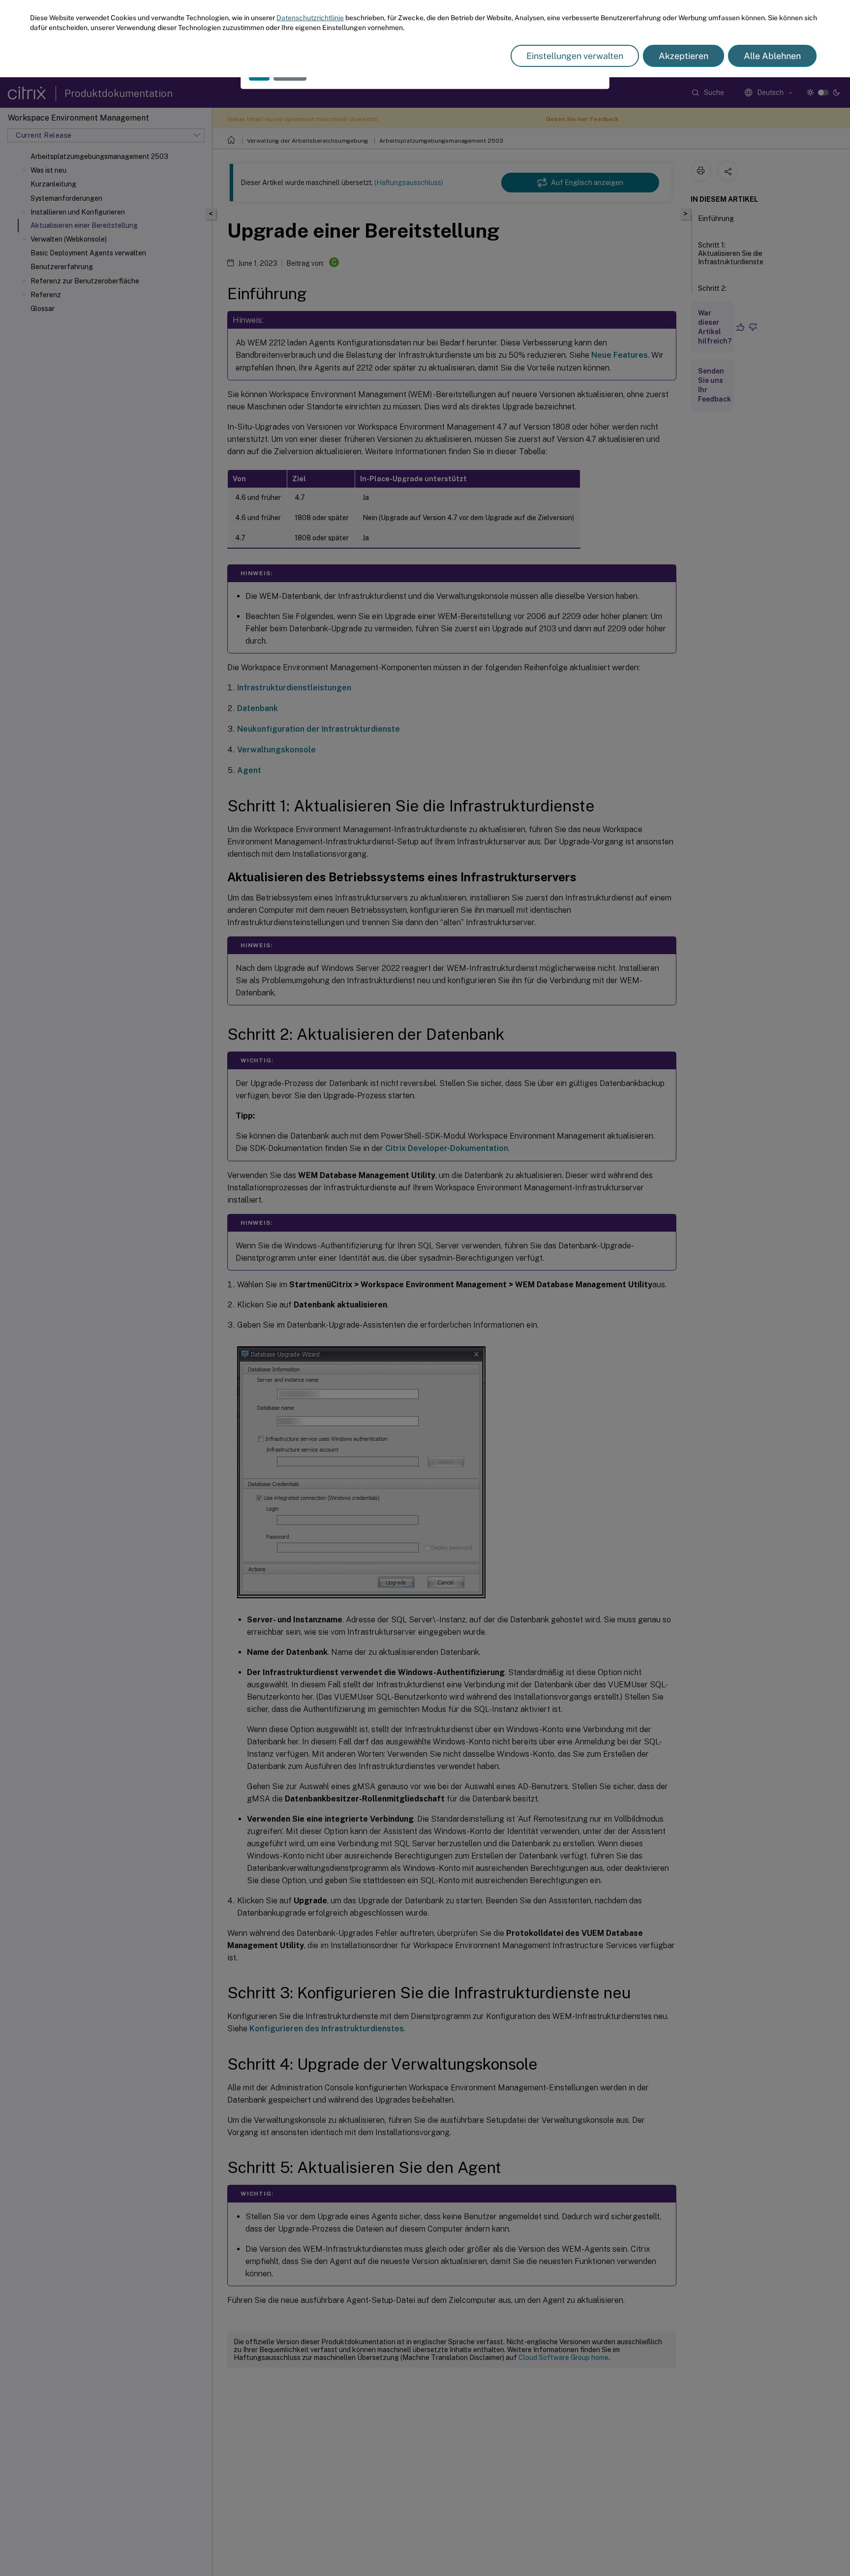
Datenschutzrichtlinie (310, 18)
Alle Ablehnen (772, 56)
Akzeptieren (683, 56)
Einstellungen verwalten (575, 56)
